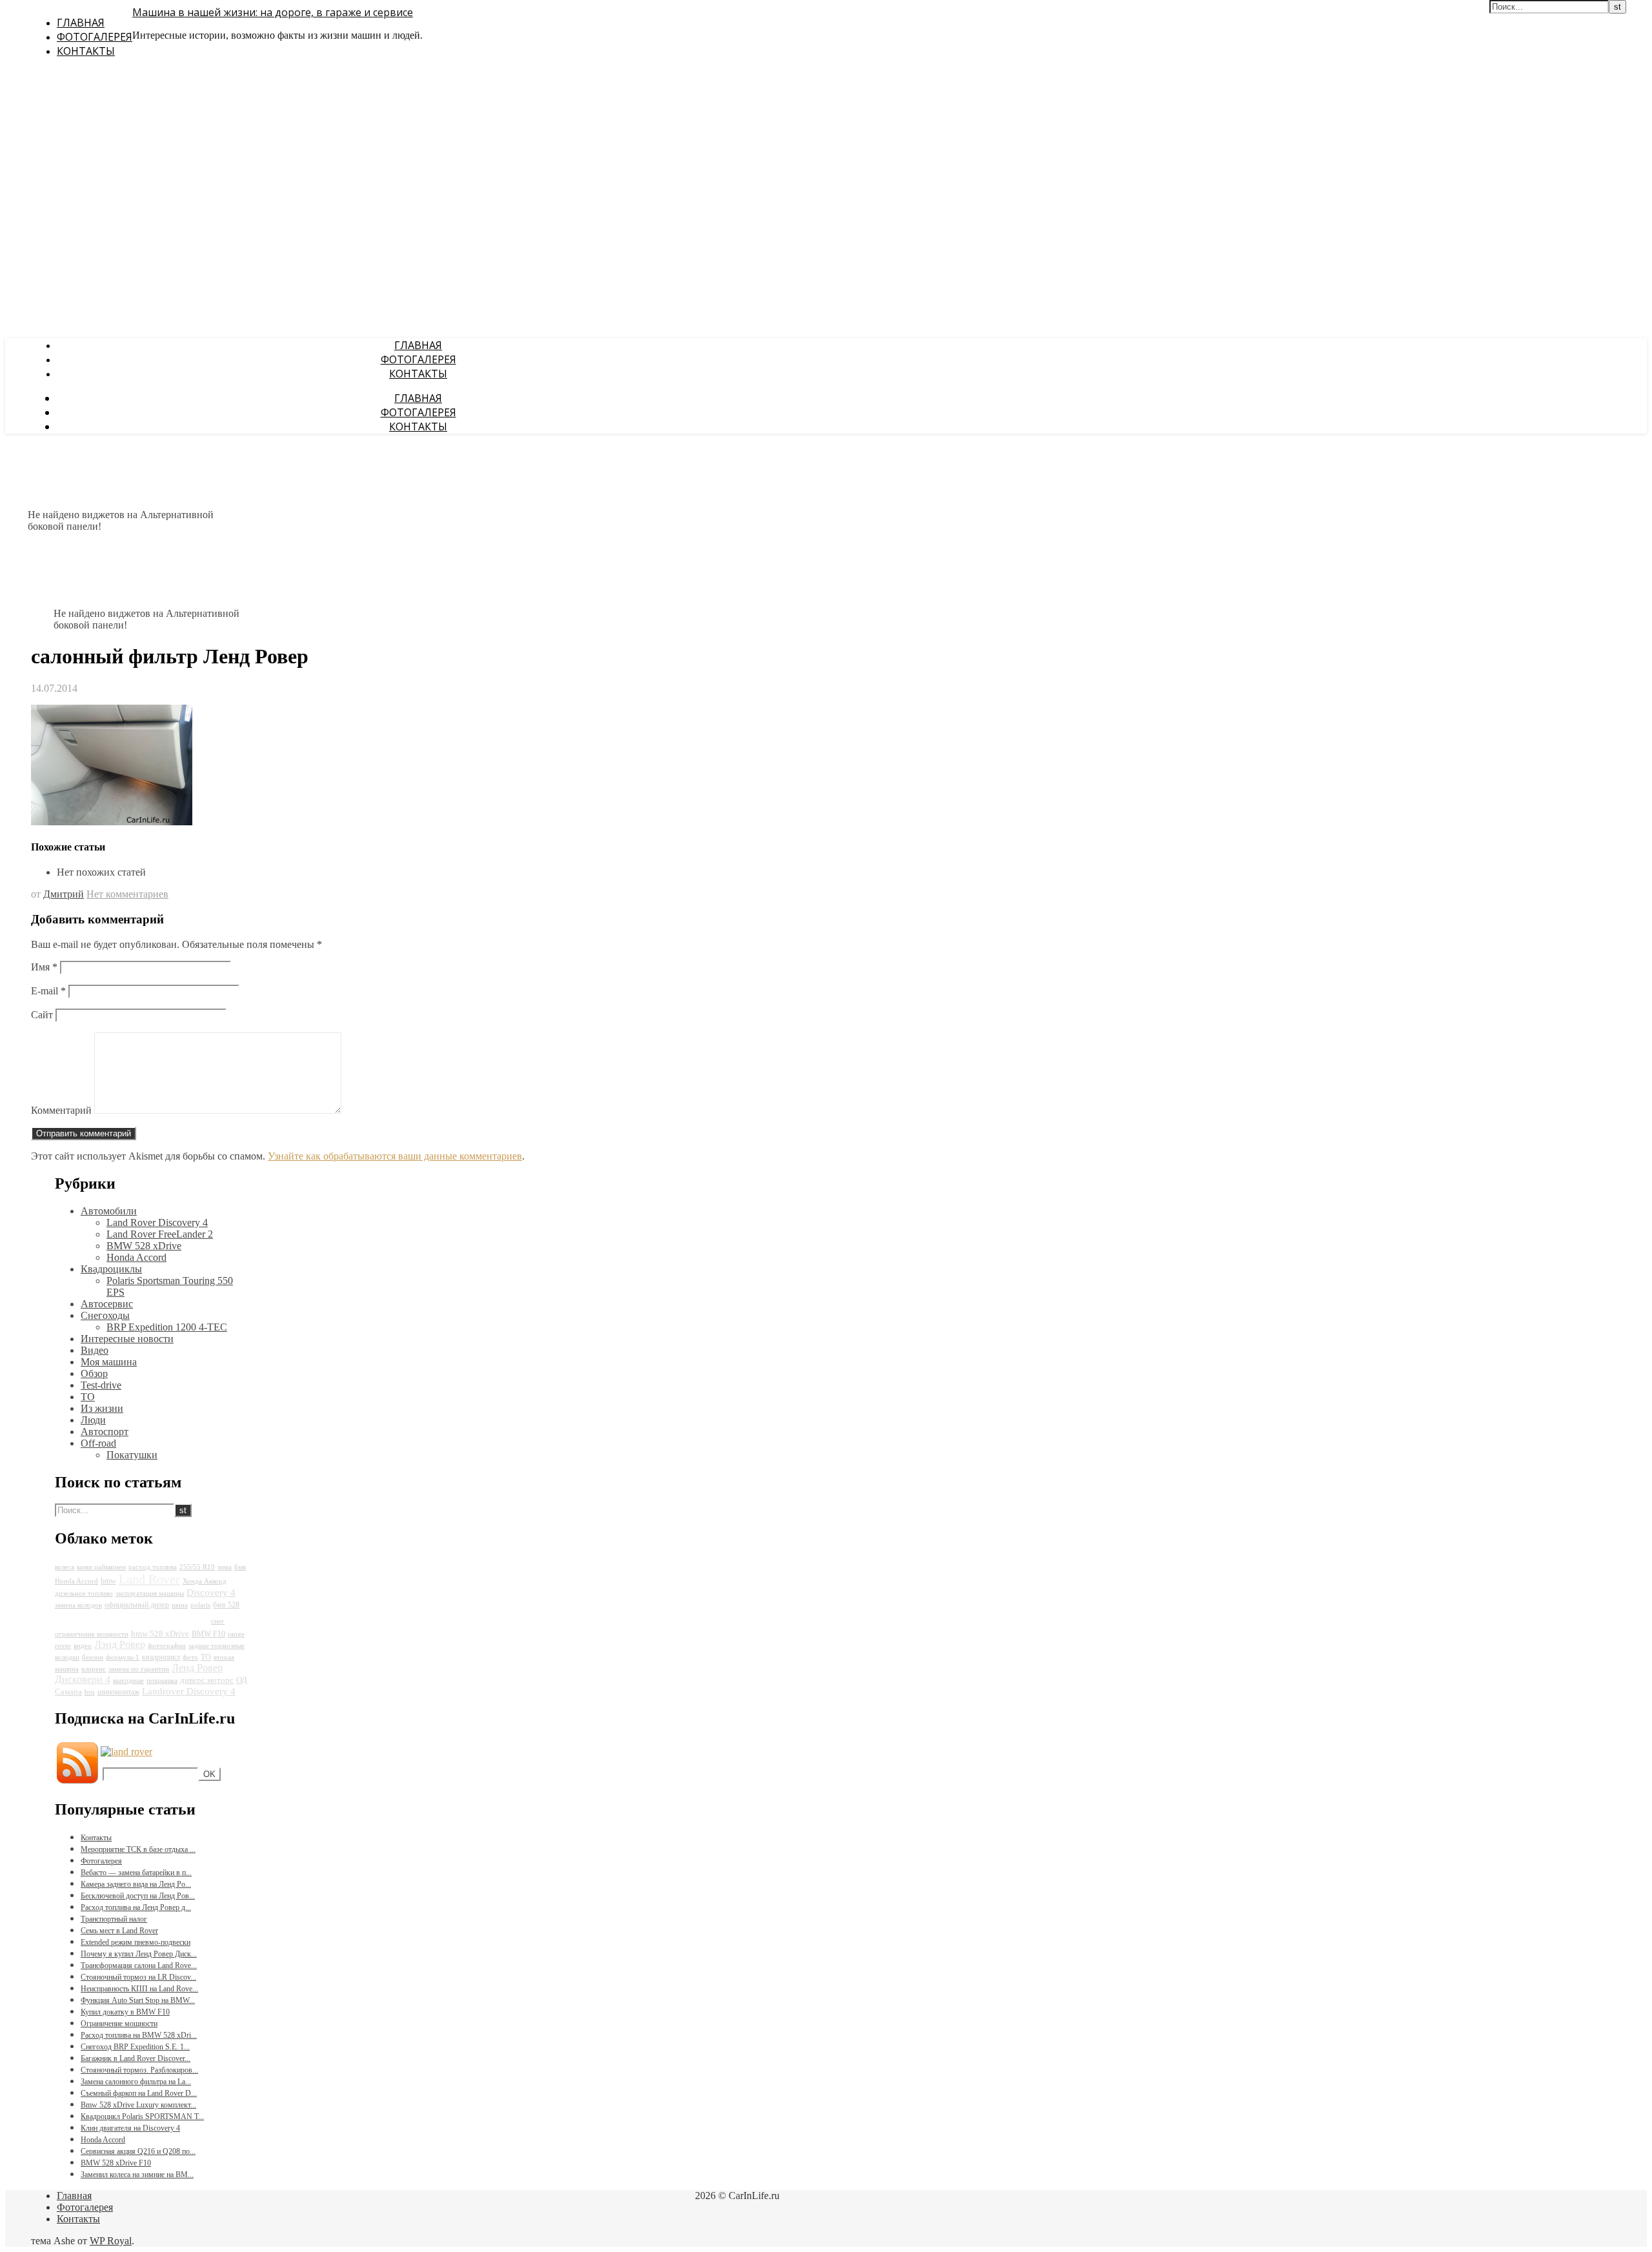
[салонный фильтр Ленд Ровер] (112, 822)
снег (218, 1621)
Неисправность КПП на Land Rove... (139, 1989)
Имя (44, 967)
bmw (108, 1581)
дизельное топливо (84, 1593)
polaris (200, 1605)
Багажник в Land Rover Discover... (136, 2058)
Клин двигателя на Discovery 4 (130, 2128)
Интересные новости (127, 1339)
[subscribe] (126, 1752)
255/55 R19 (197, 1567)
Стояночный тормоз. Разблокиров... (139, 2070)
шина (180, 1605)
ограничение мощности (92, 1634)
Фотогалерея (95, 37)
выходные (128, 1681)
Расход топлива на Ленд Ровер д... (136, 1907)
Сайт (42, 1015)
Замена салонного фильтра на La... (136, 2082)
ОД (242, 1680)
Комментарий (61, 1110)
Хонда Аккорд (205, 1581)
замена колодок (78, 1605)
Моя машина (109, 1362)
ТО (88, 1397)
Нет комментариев (127, 894)
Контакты (86, 51)
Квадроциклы (111, 1269)
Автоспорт (105, 1432)
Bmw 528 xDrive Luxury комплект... (138, 2105)
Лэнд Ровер (120, 1644)
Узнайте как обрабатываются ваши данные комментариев (395, 1156)
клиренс (94, 1669)
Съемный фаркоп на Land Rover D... (139, 2093)
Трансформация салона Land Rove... (139, 1965)
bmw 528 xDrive (160, 1634)
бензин (93, 1657)
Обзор (94, 1373)
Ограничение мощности (119, 2024)
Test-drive (101, 1385)
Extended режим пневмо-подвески (136, 1942)
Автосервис (107, 1304)
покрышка (162, 1681)
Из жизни (102, 1408)
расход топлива (153, 1567)
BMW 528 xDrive (144, 1246)
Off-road (98, 1443)
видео (83, 1646)
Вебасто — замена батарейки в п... (136, 1873)
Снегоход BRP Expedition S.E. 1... (135, 2047)
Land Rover (149, 1579)
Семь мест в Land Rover (119, 1931)
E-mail (48, 991)
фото (190, 1657)
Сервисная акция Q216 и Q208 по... (138, 2151)
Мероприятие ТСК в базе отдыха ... (138, 1849)
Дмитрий (64, 894)
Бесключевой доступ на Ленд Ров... (138, 1896)
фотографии (167, 1646)
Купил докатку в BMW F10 (125, 2012)
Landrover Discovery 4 (189, 1691)
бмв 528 (226, 1605)
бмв (240, 1567)
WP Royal (111, 2241)
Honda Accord (136, 1257)
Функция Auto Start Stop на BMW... (138, 2000)
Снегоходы (105, 1315)
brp (90, 1692)
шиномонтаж (118, 1692)
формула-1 (123, 1657)
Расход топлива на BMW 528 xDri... (139, 2035)
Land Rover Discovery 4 (157, 1222)
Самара (68, 1692)
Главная (81, 23)
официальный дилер (137, 1605)
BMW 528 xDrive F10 (116, 2163)
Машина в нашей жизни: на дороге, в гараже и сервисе (273, 12)
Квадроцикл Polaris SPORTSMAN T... (142, 2116)
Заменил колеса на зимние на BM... (137, 2175)
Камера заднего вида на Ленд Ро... (136, 1884)
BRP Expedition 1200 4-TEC (167, 1327)
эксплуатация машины (150, 1593)
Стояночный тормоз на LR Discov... (138, 1977)
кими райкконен (101, 1567)
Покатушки (132, 1455)
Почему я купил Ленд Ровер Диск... (139, 1954)
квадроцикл (161, 1657)
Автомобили (109, 1211)
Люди (93, 1420)
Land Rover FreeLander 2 (160, 1234)
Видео (95, 1350)
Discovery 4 (211, 1593)
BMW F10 (208, 1634)
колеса (65, 1567)
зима (225, 1567)
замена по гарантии (139, 1669)
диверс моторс (207, 1680)
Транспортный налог (114, 1919)
